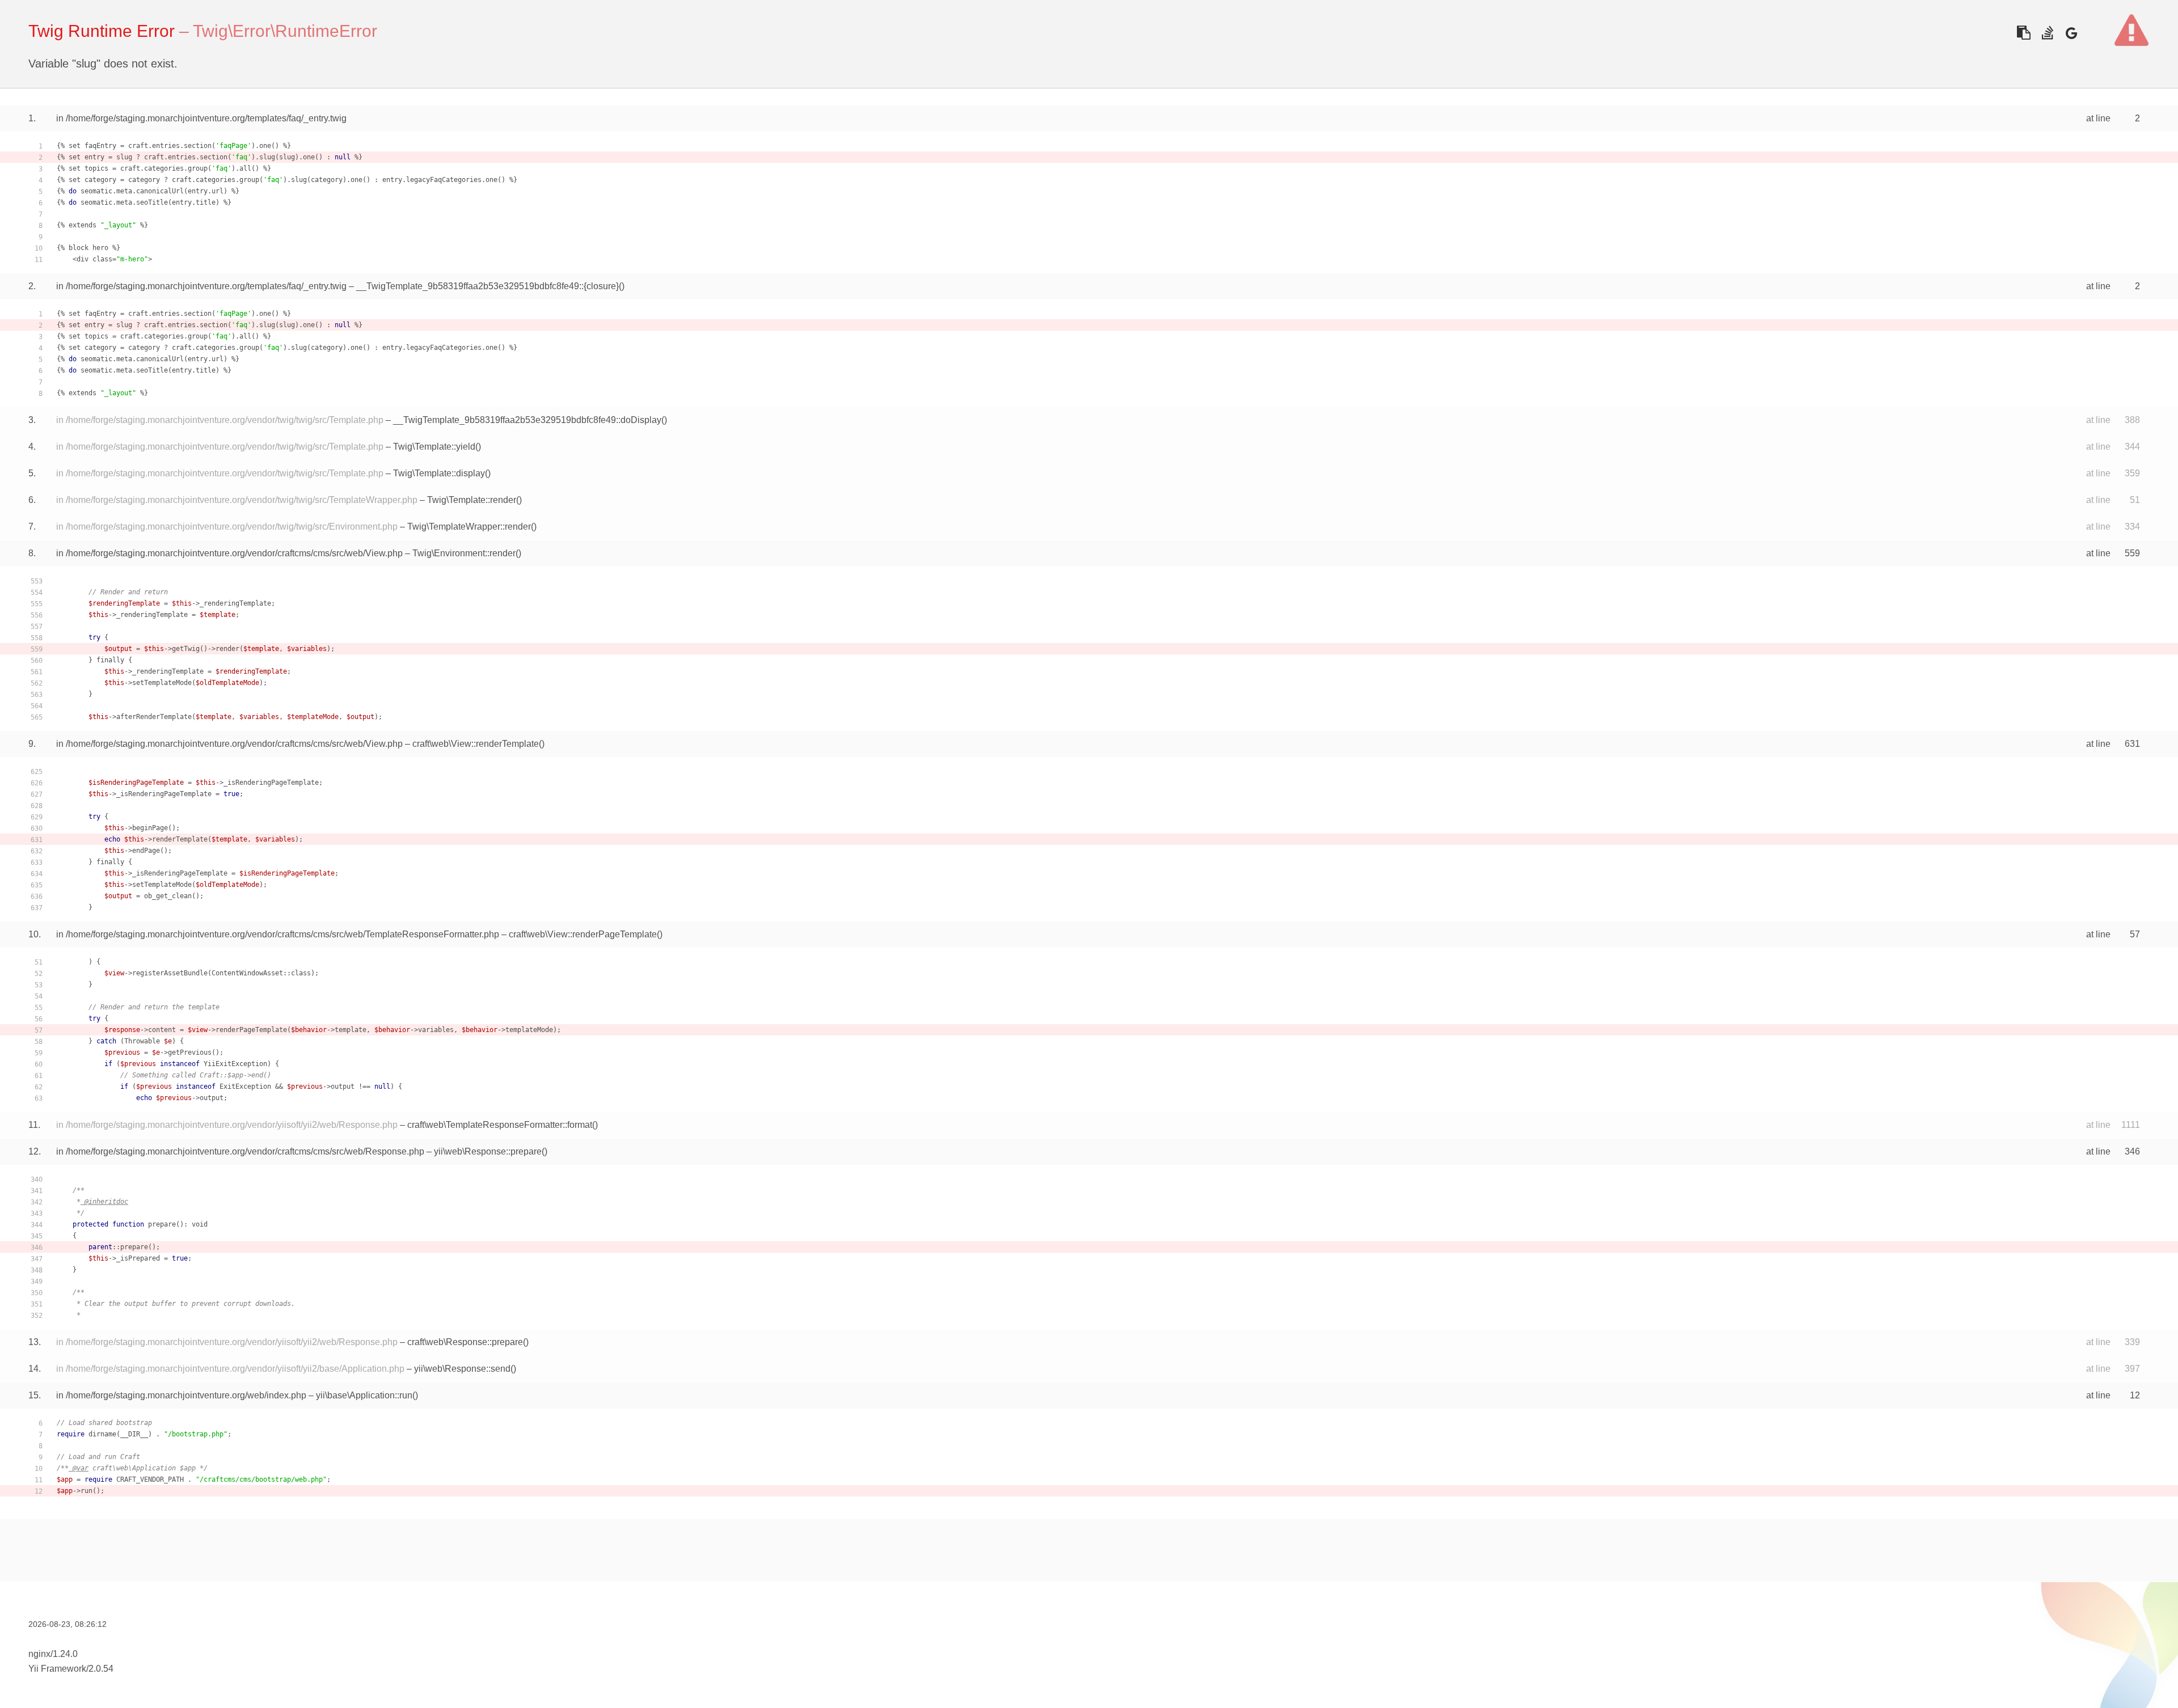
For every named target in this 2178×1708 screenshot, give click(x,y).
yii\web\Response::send (462, 1369)
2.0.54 (101, 1669)
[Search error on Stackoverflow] (2047, 33)
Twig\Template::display (439, 473)
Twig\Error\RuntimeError (285, 31)
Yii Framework (57, 1669)
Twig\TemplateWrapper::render (469, 527)
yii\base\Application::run (364, 1395)
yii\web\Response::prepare (488, 1151)
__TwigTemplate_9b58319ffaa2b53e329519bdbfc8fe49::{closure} (487, 286)
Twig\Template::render (472, 500)
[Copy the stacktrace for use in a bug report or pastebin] (2023, 33)
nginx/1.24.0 (53, 1654)
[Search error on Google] (2071, 33)
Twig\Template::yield (434, 447)
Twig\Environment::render (464, 553)
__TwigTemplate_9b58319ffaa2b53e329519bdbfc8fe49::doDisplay (527, 420)
